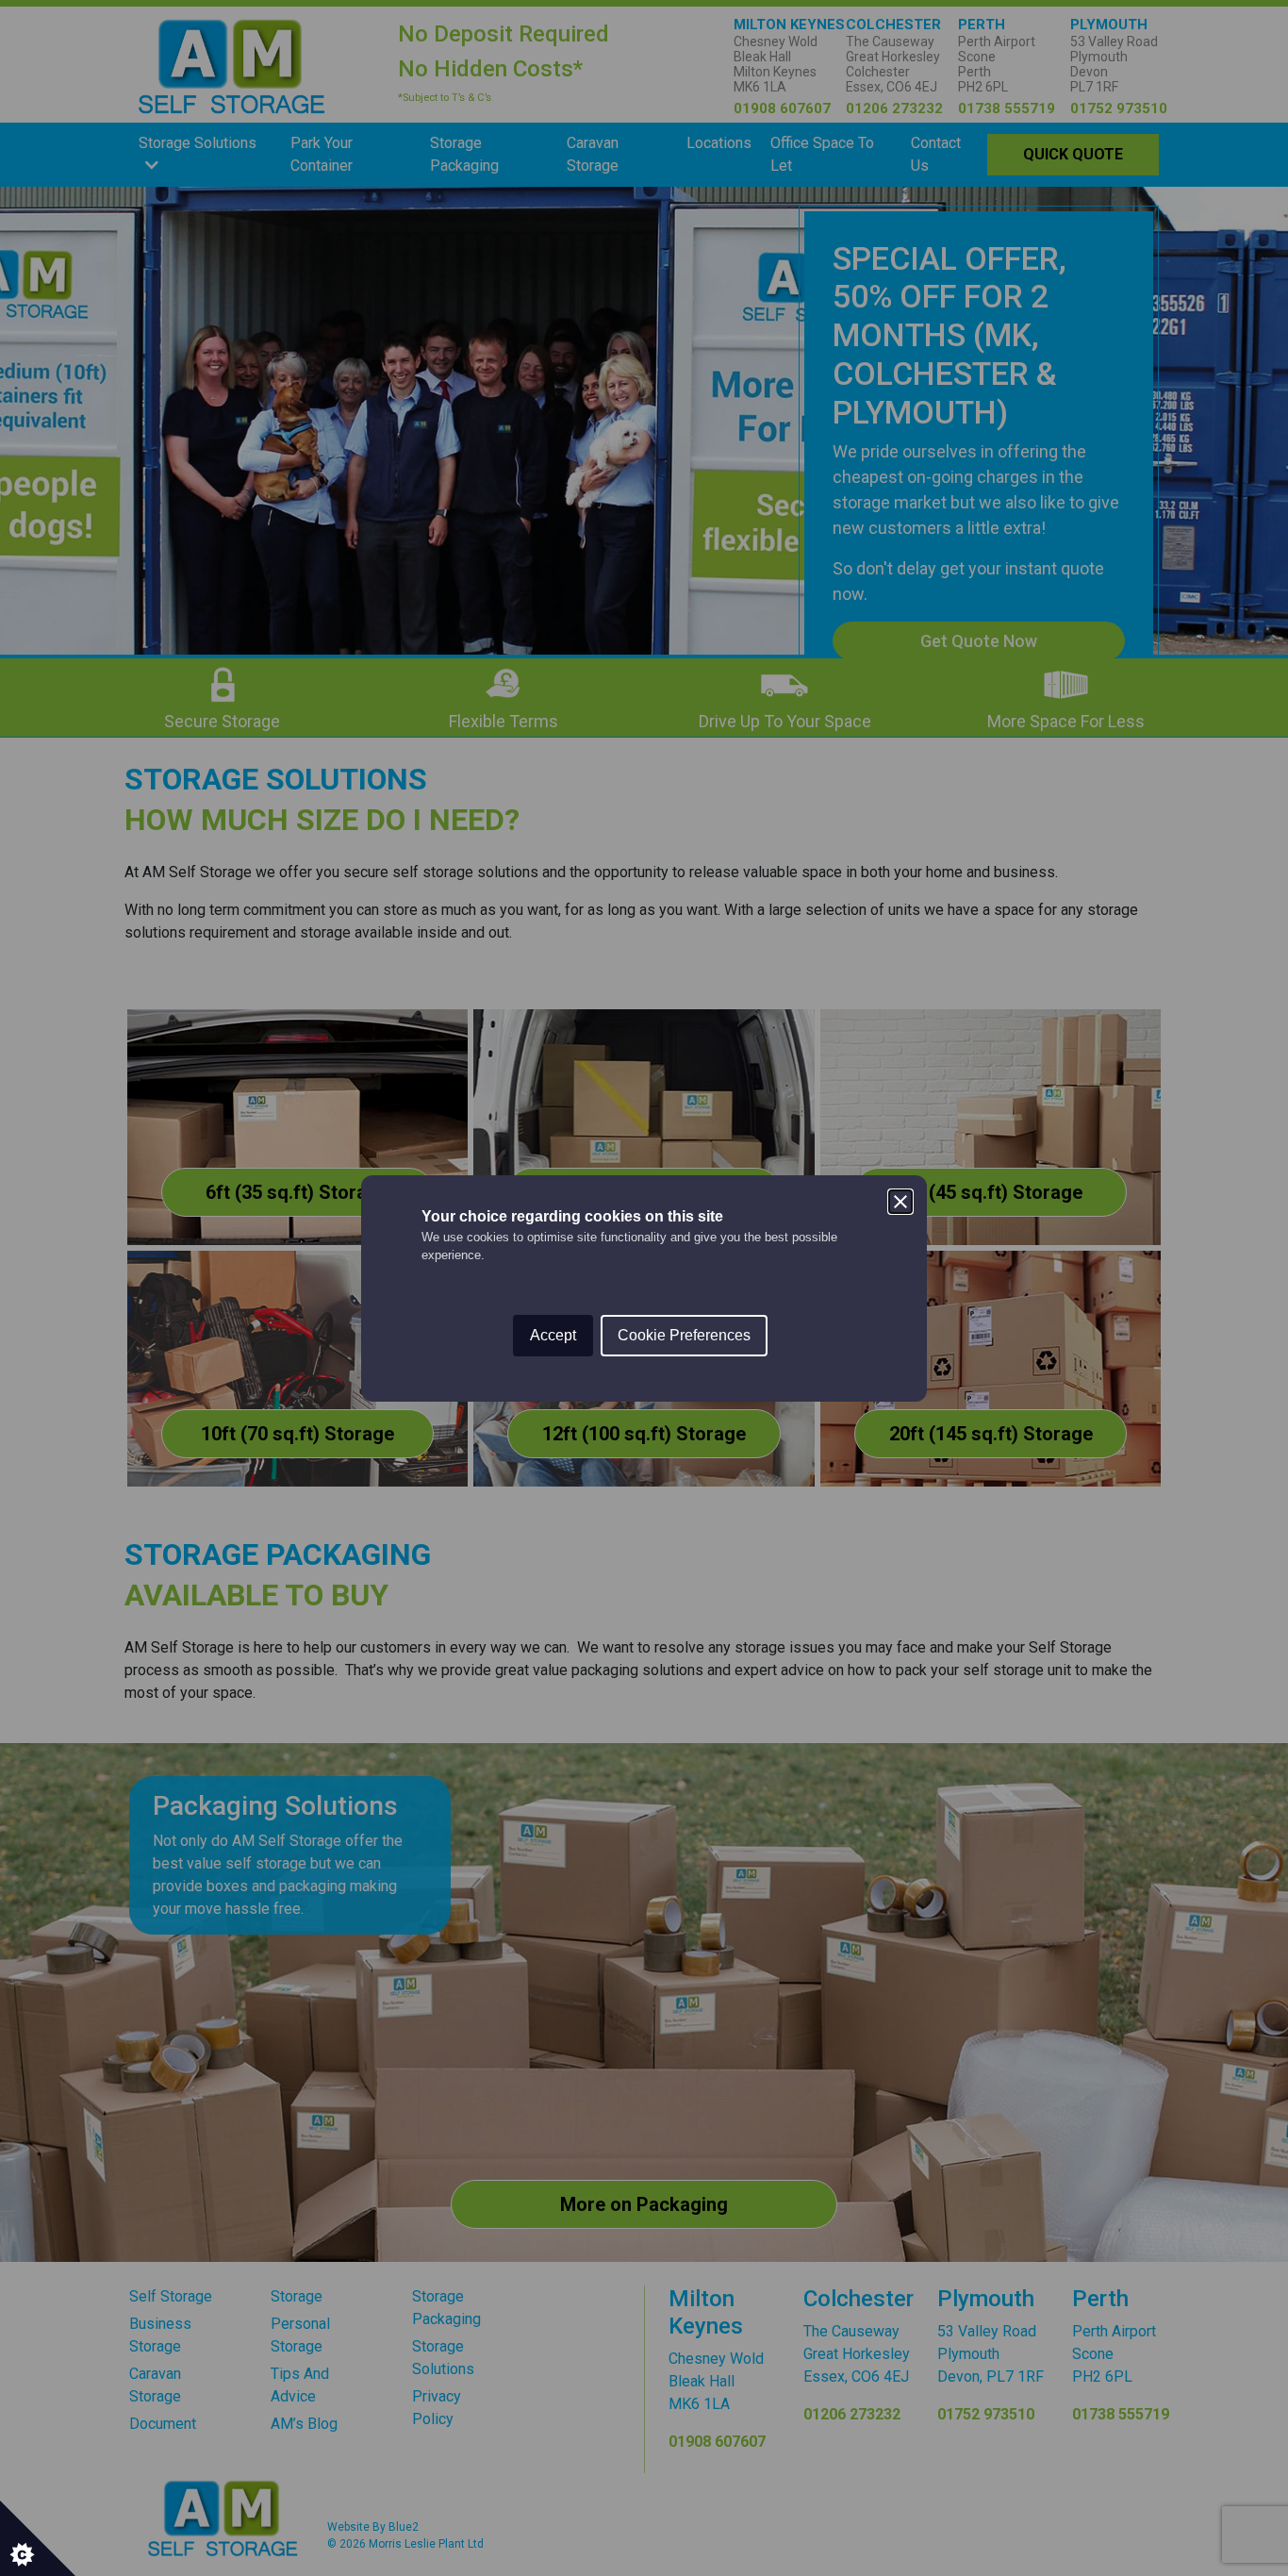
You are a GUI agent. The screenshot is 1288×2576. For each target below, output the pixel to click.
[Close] (900, 1202)
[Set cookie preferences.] (38, 2538)
